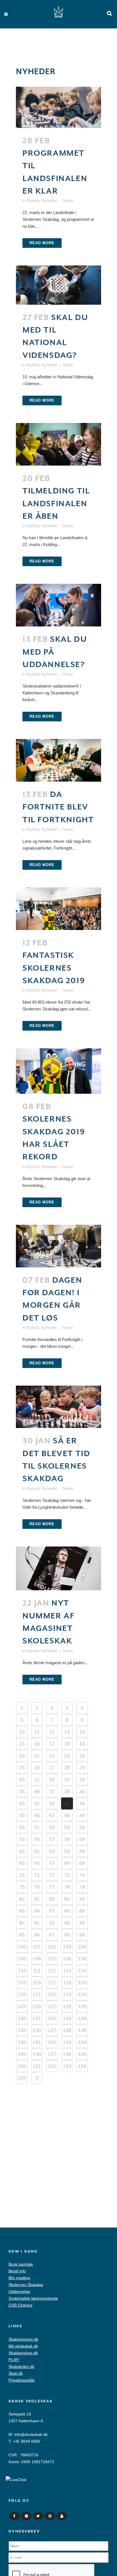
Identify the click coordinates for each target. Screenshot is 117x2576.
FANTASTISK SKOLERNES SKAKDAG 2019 (54, 968)
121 (37, 1994)
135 (22, 2030)
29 (82, 1768)
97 (52, 1935)
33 (67, 1780)
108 (67, 1959)
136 (37, 2030)
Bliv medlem (19, 2278)
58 (67, 1839)
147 (52, 2054)
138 (67, 2030)
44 (82, 1803)
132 (52, 2018)
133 (67, 2018)
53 (67, 1827)
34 (82, 1780)
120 (22, 1994)
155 (22, 2078)
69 (82, 1863)
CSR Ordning (20, 2305)
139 (82, 2030)
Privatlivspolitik (22, 2380)
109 (82, 1959)
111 (37, 1971)
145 (22, 2054)
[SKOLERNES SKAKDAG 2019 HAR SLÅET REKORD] (58, 1071)
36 (37, 1792)
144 (82, 2042)
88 (67, 1911)
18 (67, 1744)
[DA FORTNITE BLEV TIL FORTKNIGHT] (58, 760)
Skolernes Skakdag (26, 2285)
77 (52, 1887)
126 (37, 2006)
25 (22, 1768)
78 (67, 1887)
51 (37, 1827)
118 (67, 1983)
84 (82, 1899)
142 (52, 2042)
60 (22, 1851)
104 (82, 1947)
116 (37, 1983)
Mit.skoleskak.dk (23, 2346)
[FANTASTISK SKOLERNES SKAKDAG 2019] (58, 909)
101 (37, 1947)
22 (52, 1756)
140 (22, 2042)
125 (22, 2006)
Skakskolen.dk (21, 2367)
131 (37, 2018)
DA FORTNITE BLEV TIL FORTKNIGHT (58, 807)
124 (82, 1994)
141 (37, 2042)
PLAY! (14, 2360)
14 (82, 1732)
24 (82, 1756)
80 (22, 1899)
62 (52, 1851)
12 (52, 1732)
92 (52, 1923)
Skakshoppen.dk (23, 2339)
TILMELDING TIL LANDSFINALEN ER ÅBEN (56, 504)
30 (22, 1780)
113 (67, 1971)
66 (37, 1863)
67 (52, 1863)
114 (82, 1971)
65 (22, 1863)
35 (22, 1792)
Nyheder (49, 201)
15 (22, 1744)
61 (37, 1851)
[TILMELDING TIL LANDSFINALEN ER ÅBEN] (58, 444)
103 (67, 1947)
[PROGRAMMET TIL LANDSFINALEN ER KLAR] (58, 107)
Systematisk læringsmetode (33, 2298)
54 (82, 1827)
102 (52, 1947)
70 (22, 1875)
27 (52, 1768)
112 (52, 1971)
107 (52, 1959)
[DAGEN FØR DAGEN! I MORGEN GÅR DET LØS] (58, 1246)
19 (82, 1744)
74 (82, 1875)
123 (67, 1994)
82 (52, 1899)
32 (52, 1780)
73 (67, 1875)
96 (37, 1935)
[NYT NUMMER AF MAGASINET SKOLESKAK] (58, 1569)
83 (67, 1899)
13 (67, 1732)
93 (67, 1923)
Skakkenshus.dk (23, 2353)
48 (67, 1815)
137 (52, 2030)
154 (82, 2066)
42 (52, 1803)
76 (37, 1887)
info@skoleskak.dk (31, 2434)
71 (37, 1875)
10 (22, 1732)
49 (82, 1815)
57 (52, 1839)
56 (37, 1839)
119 (82, 1983)
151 (37, 2066)
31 (37, 1780)
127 (52, 2006)
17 (52, 1744)
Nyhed (33, 201)
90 (22, 1923)
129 (82, 2006)
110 (22, 1971)
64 (82, 1851)
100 (22, 1947)
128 (67, 2006)
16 (37, 1744)
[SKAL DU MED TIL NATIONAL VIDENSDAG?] (58, 285)
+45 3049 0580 (26, 2441)
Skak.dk (16, 2373)
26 (37, 1768)
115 (22, 1983)
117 (52, 1983)
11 (37, 1732)
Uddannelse (19, 2291)
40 (22, 1803)
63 (67, 1851)
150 (22, 2066)
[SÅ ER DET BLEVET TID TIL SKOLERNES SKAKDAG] (58, 1407)
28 (67, 1768)
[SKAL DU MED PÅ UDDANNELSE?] (58, 605)
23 (67, 1756)
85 (22, 1911)
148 (67, 2054)
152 (52, 2066)
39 (82, 1792)
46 (37, 1815)
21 (37, 1756)
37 (52, 1792)
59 (82, 1839)
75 (22, 1887)
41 (37, 1803)
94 (82, 1923)
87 (52, 1911)
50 (22, 1827)
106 (37, 1959)
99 (82, 1935)
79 (82, 1887)
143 (67, 2042)
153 (67, 2066)
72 (52, 1875)
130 (22, 2018)
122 (52, 1994)
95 (22, 1935)
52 (52, 1827)
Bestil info (17, 2271)
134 (82, 2018)
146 (37, 2054)
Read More (42, 243)
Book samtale (21, 2264)
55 (22, 1839)
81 (37, 1899)
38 (67, 1792)
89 (82, 1911)
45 (22, 1815)
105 (22, 1959)
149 (82, 2054)
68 (67, 1863)
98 (67, 1935)
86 (37, 1911)
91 (37, 1923)
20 (22, 1756)
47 (52, 1815)
